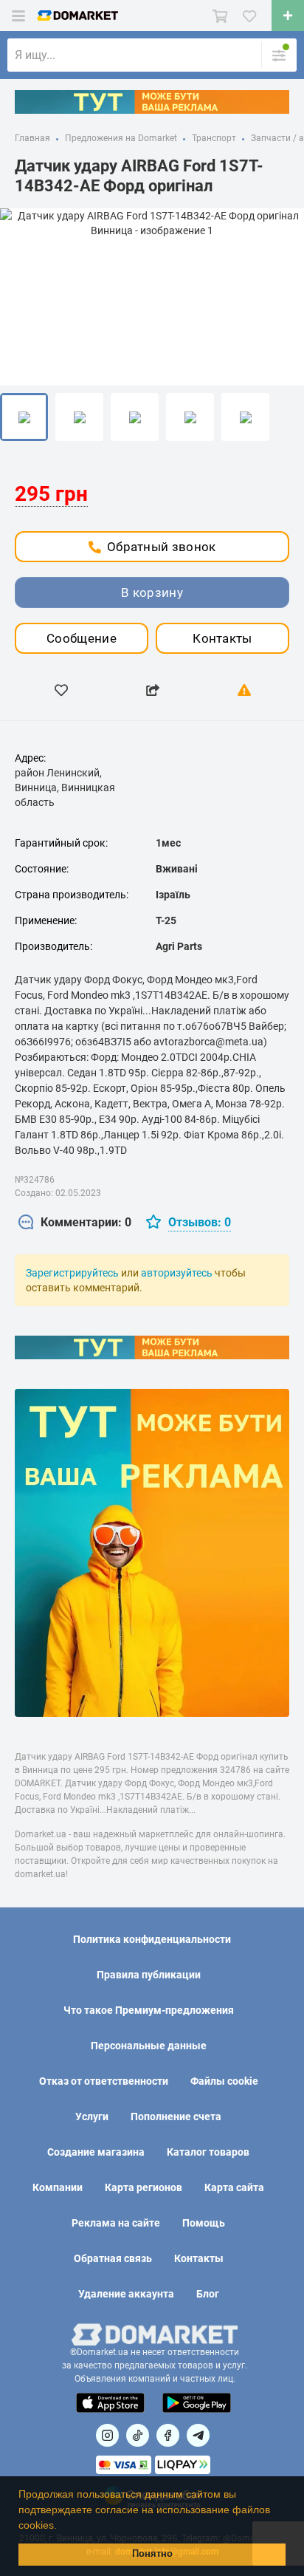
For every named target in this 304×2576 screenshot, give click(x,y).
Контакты (222, 638)
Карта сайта (234, 2187)
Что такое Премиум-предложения (149, 2010)
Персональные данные (149, 2046)
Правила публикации (149, 1975)
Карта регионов (144, 2187)
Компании (58, 2187)
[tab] (75, 1223)
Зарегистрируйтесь (72, 1273)
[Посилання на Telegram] (198, 2435)
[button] (62, 2527)
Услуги (92, 2117)
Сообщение (82, 638)
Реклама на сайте (116, 2223)
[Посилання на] (107, 2435)
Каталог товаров (208, 2152)
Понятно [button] (152, 2554)
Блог (208, 2294)
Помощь (204, 2223)
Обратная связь (113, 2258)
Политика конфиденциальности (152, 1939)
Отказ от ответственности (104, 2081)
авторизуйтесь (177, 1273)
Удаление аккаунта (126, 2294)
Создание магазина (96, 2152)
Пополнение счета (176, 2117)
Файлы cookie (224, 2081)
